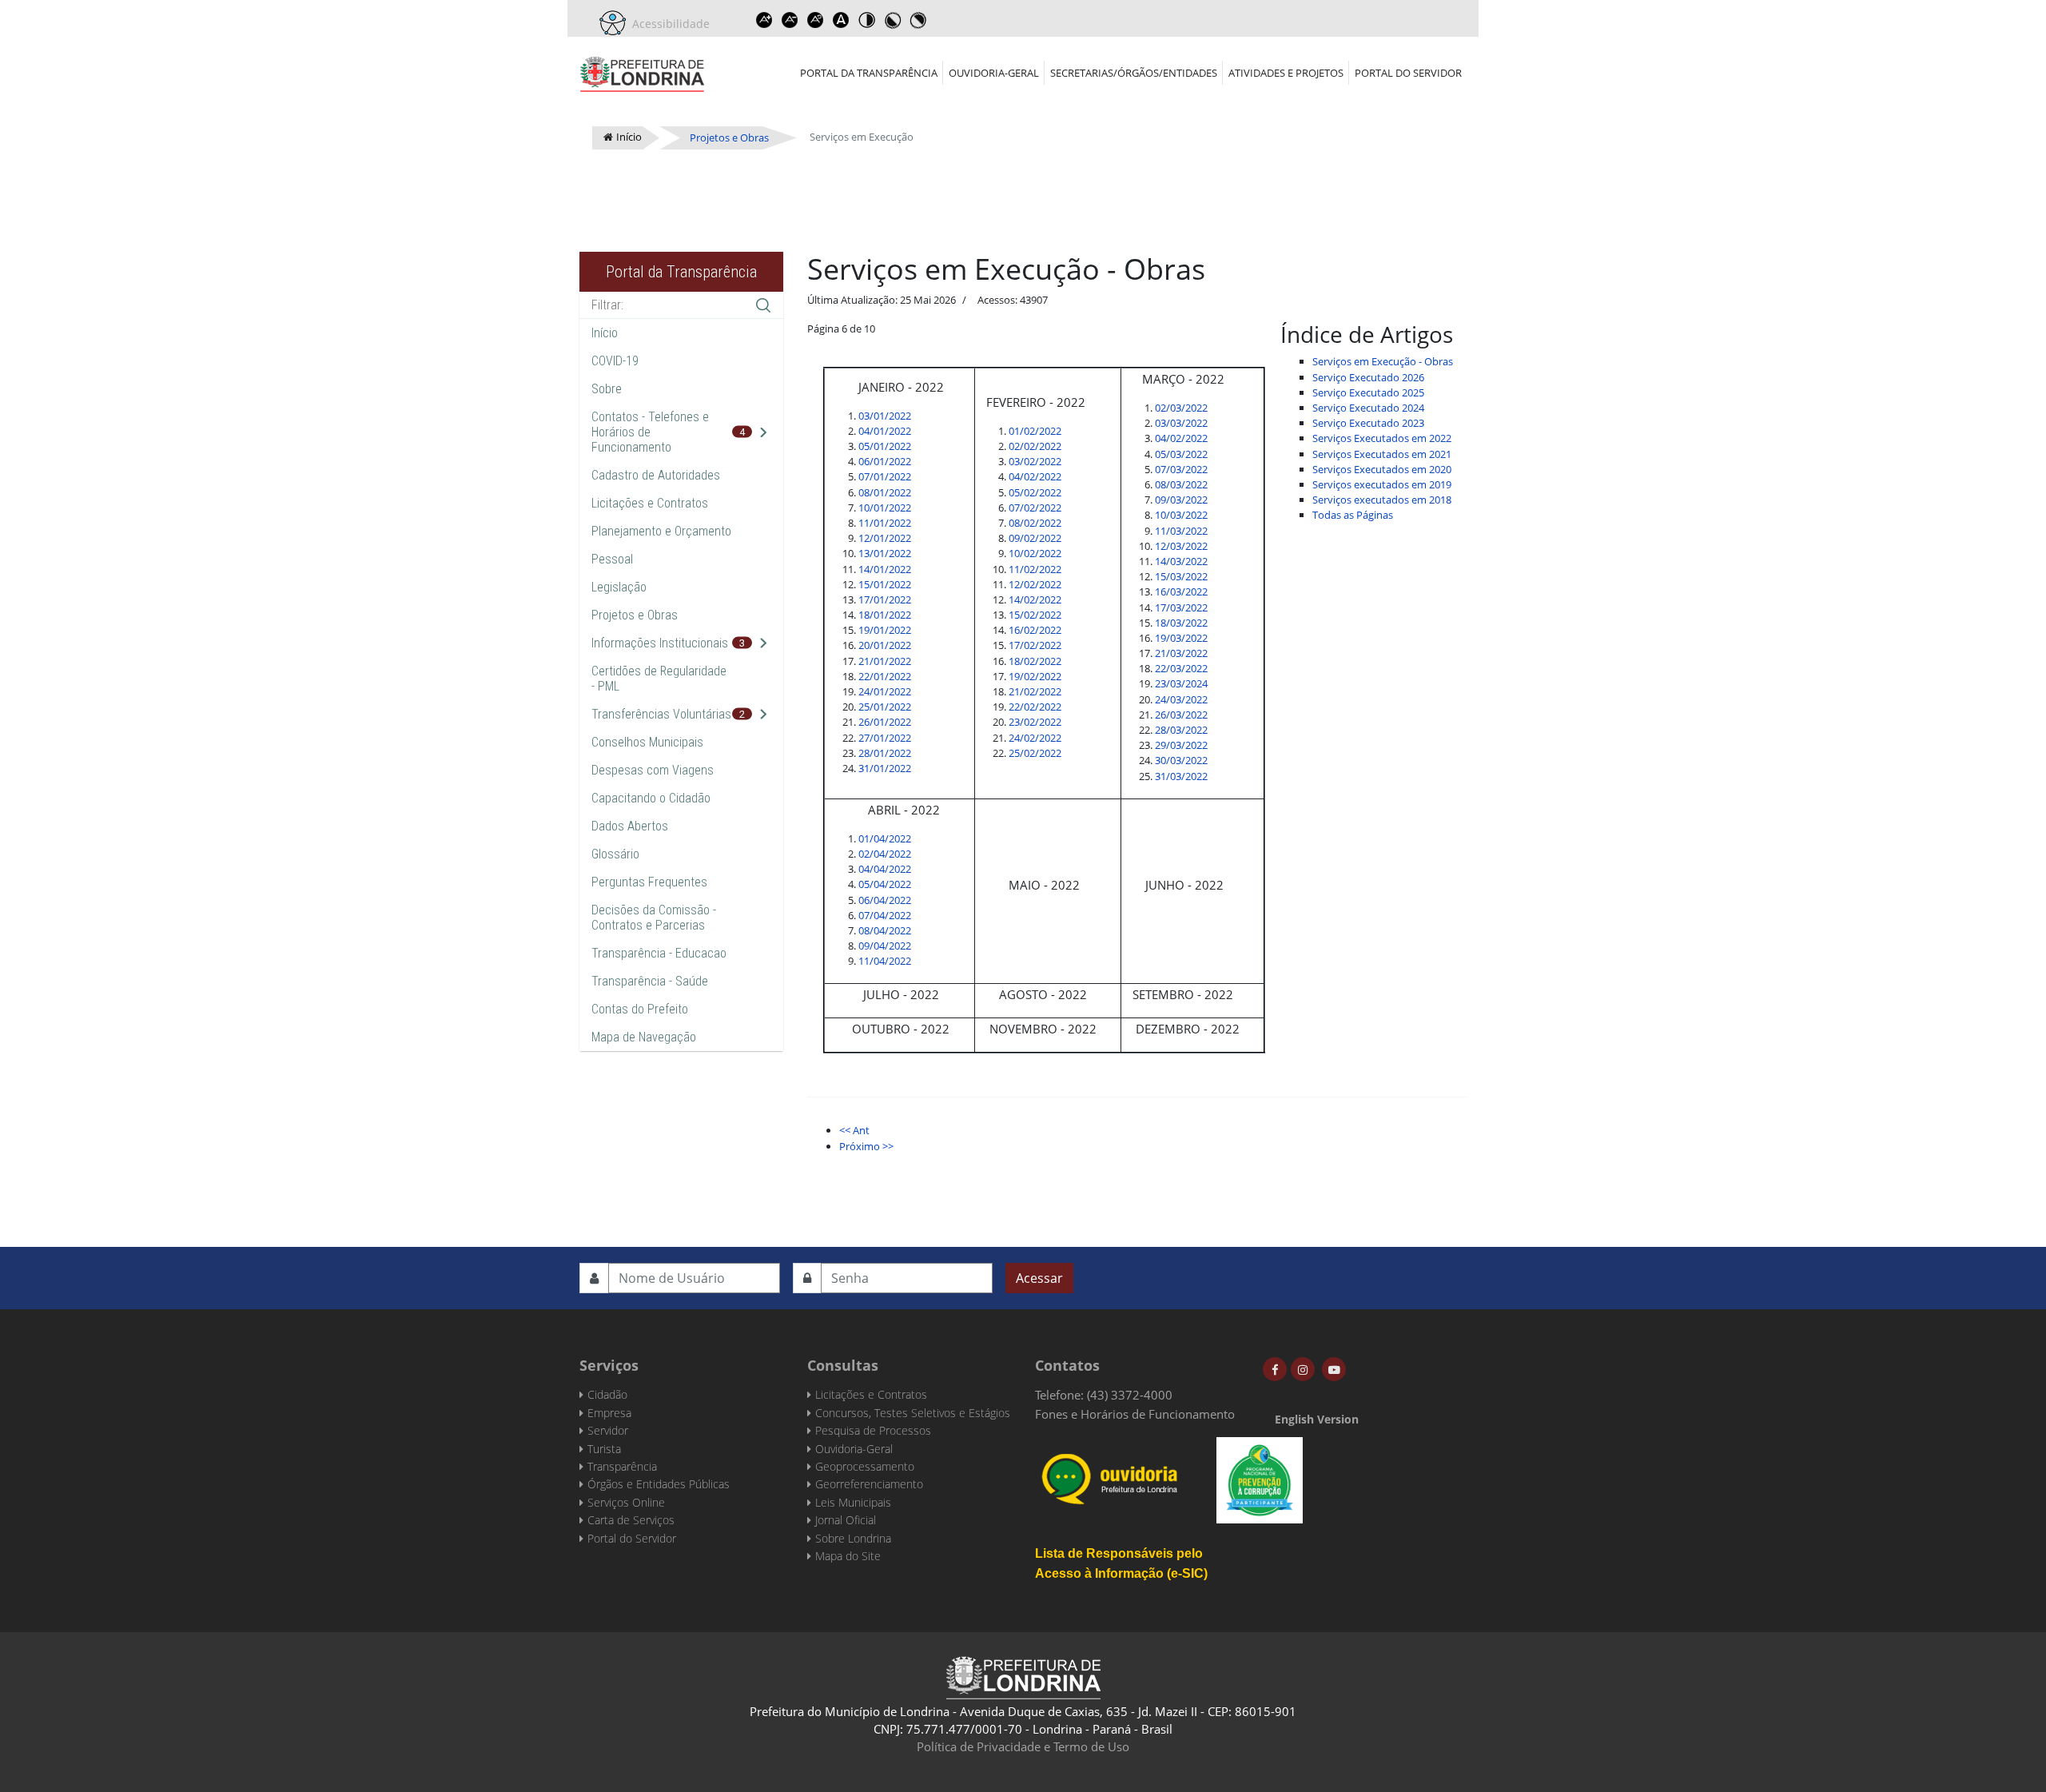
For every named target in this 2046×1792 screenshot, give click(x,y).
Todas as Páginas (1353, 515)
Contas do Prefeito (640, 1009)
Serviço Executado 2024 (1368, 408)
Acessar (1039, 1278)
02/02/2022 (1035, 446)
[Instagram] (1303, 1369)
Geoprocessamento (865, 1466)
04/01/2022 (885, 431)
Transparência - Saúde (650, 981)
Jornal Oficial (846, 1520)
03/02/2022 (1035, 461)
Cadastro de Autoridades (656, 475)
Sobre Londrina (853, 1538)
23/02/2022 (1035, 722)
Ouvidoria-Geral (994, 73)
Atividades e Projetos (1286, 73)
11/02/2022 (1035, 569)
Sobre (607, 389)
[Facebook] (1275, 1369)
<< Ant (854, 1130)
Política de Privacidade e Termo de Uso (1023, 1746)
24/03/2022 (1181, 699)
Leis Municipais (853, 1502)
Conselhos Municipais (647, 742)
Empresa (609, 1413)
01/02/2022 (1035, 431)
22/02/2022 (1035, 707)
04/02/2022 (1035, 476)
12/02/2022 (1035, 584)
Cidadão (607, 1394)
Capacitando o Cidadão (651, 798)
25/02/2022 (1035, 753)
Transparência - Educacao (659, 953)
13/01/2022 (885, 553)
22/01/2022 (885, 676)
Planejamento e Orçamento (661, 531)
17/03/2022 (1181, 607)
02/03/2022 (1181, 408)
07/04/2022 (885, 915)
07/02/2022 (1035, 508)
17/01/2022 (885, 599)
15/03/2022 (1181, 576)
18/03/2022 (1181, 623)
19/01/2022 (885, 630)
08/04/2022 (885, 930)
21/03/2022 (1181, 653)
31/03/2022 (1181, 776)
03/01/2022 (885, 416)
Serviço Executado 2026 (1368, 377)
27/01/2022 (885, 738)
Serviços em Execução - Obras (1383, 361)
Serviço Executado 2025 (1368, 392)
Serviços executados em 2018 (1382, 500)
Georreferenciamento (869, 1484)
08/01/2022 (885, 492)
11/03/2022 (1181, 531)
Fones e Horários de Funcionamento (1135, 1414)
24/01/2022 (885, 691)
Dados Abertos (630, 826)
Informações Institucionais (660, 643)
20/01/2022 (885, 645)
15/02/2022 (1035, 615)
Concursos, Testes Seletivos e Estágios (913, 1413)
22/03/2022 (1181, 668)
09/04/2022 (885, 946)
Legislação (619, 587)
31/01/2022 (885, 768)
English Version (1317, 1419)
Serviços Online (626, 1502)
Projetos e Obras (635, 615)
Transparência (622, 1466)
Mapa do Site (848, 1556)
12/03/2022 (1181, 546)
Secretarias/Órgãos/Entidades (1134, 73)
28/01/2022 (885, 753)
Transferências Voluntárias (661, 714)
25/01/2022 (885, 707)
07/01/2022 (885, 476)
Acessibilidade (668, 24)
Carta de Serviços (631, 1520)
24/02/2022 (1035, 738)
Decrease (790, 20)
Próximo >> (866, 1146)
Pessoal (612, 559)
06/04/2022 (885, 900)
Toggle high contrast (866, 20)
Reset (815, 20)
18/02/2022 (1035, 661)
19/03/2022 (1181, 638)
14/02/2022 (1035, 599)
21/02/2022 (1035, 691)
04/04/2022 (885, 869)
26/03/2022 (1181, 715)
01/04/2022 (885, 838)
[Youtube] (1334, 1369)
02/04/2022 (885, 854)
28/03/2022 (1181, 730)
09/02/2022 (1035, 538)
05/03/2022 (1181, 454)
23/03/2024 (1181, 683)
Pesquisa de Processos (873, 1430)
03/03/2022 (1181, 423)
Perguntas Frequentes (649, 882)
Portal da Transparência (869, 73)
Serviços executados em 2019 (1382, 484)
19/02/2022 (1035, 676)
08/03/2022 (1181, 484)
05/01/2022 (885, 446)
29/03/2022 (1181, 745)
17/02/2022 (1035, 645)
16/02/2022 (1035, 630)
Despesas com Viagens (653, 770)
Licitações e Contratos (650, 503)
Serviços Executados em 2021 (1382, 454)
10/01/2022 (885, 508)
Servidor (608, 1430)
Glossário (615, 854)
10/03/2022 (1181, 515)
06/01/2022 (885, 461)
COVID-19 (615, 361)
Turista (604, 1449)
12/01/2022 (885, 538)
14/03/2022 (1181, 561)
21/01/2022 (885, 661)
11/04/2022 (885, 961)
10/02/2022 (1035, 553)
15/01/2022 (885, 584)
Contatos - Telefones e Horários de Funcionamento (650, 432)
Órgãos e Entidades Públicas (659, 1484)
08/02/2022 (1035, 523)
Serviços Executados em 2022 (1382, 438)
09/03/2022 (1181, 500)
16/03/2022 (1181, 591)
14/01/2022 (885, 569)
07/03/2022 (1181, 469)
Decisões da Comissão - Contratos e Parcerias (654, 918)
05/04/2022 (885, 884)
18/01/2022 (885, 615)
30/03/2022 (1181, 760)
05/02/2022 (1035, 492)
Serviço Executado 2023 (1368, 423)
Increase (764, 20)
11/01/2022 (885, 523)
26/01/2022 (885, 722)
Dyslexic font (841, 20)
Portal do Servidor (1408, 73)
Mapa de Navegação (644, 1037)
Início (605, 333)
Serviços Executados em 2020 (1382, 469)
